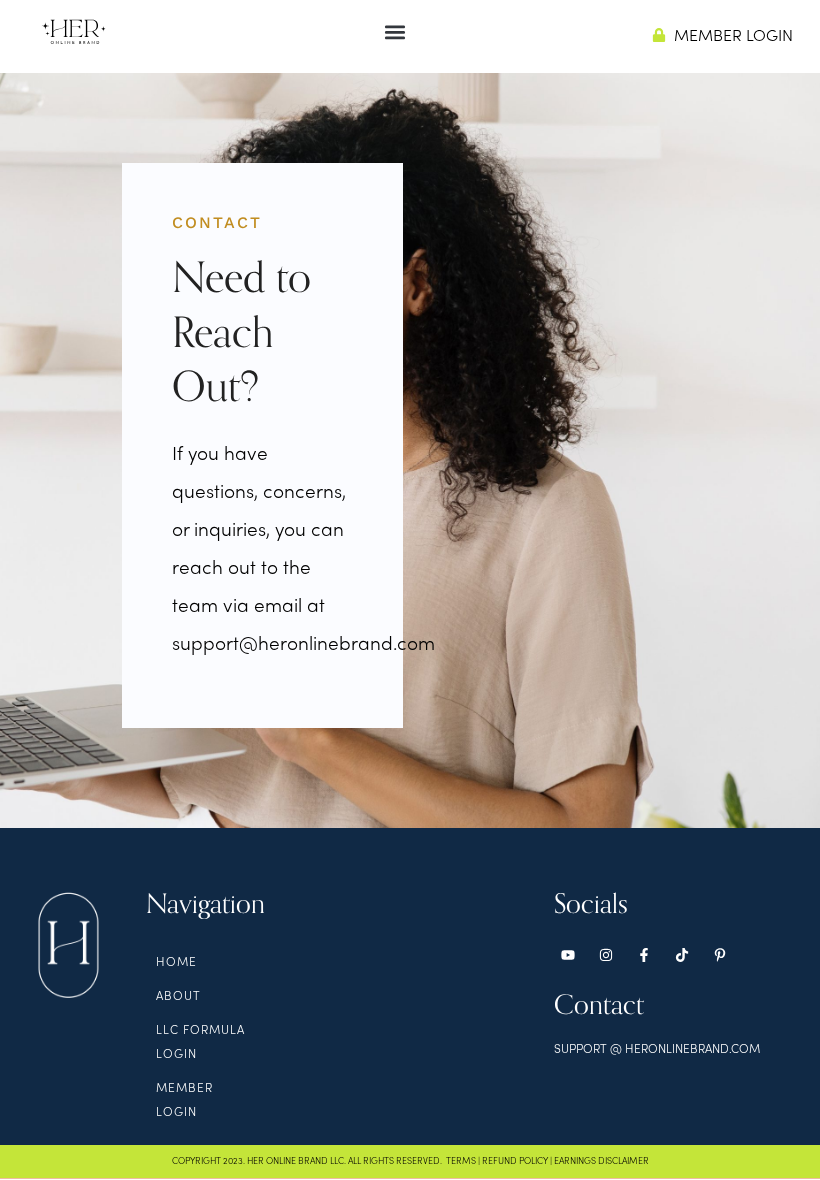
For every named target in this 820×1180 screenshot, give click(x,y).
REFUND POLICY (515, 1161)
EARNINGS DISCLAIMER (601, 1161)
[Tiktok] (682, 955)
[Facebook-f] (644, 955)
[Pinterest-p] (720, 955)
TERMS (461, 1161)
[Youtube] (568, 955)
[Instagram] (606, 955)
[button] (395, 31)
